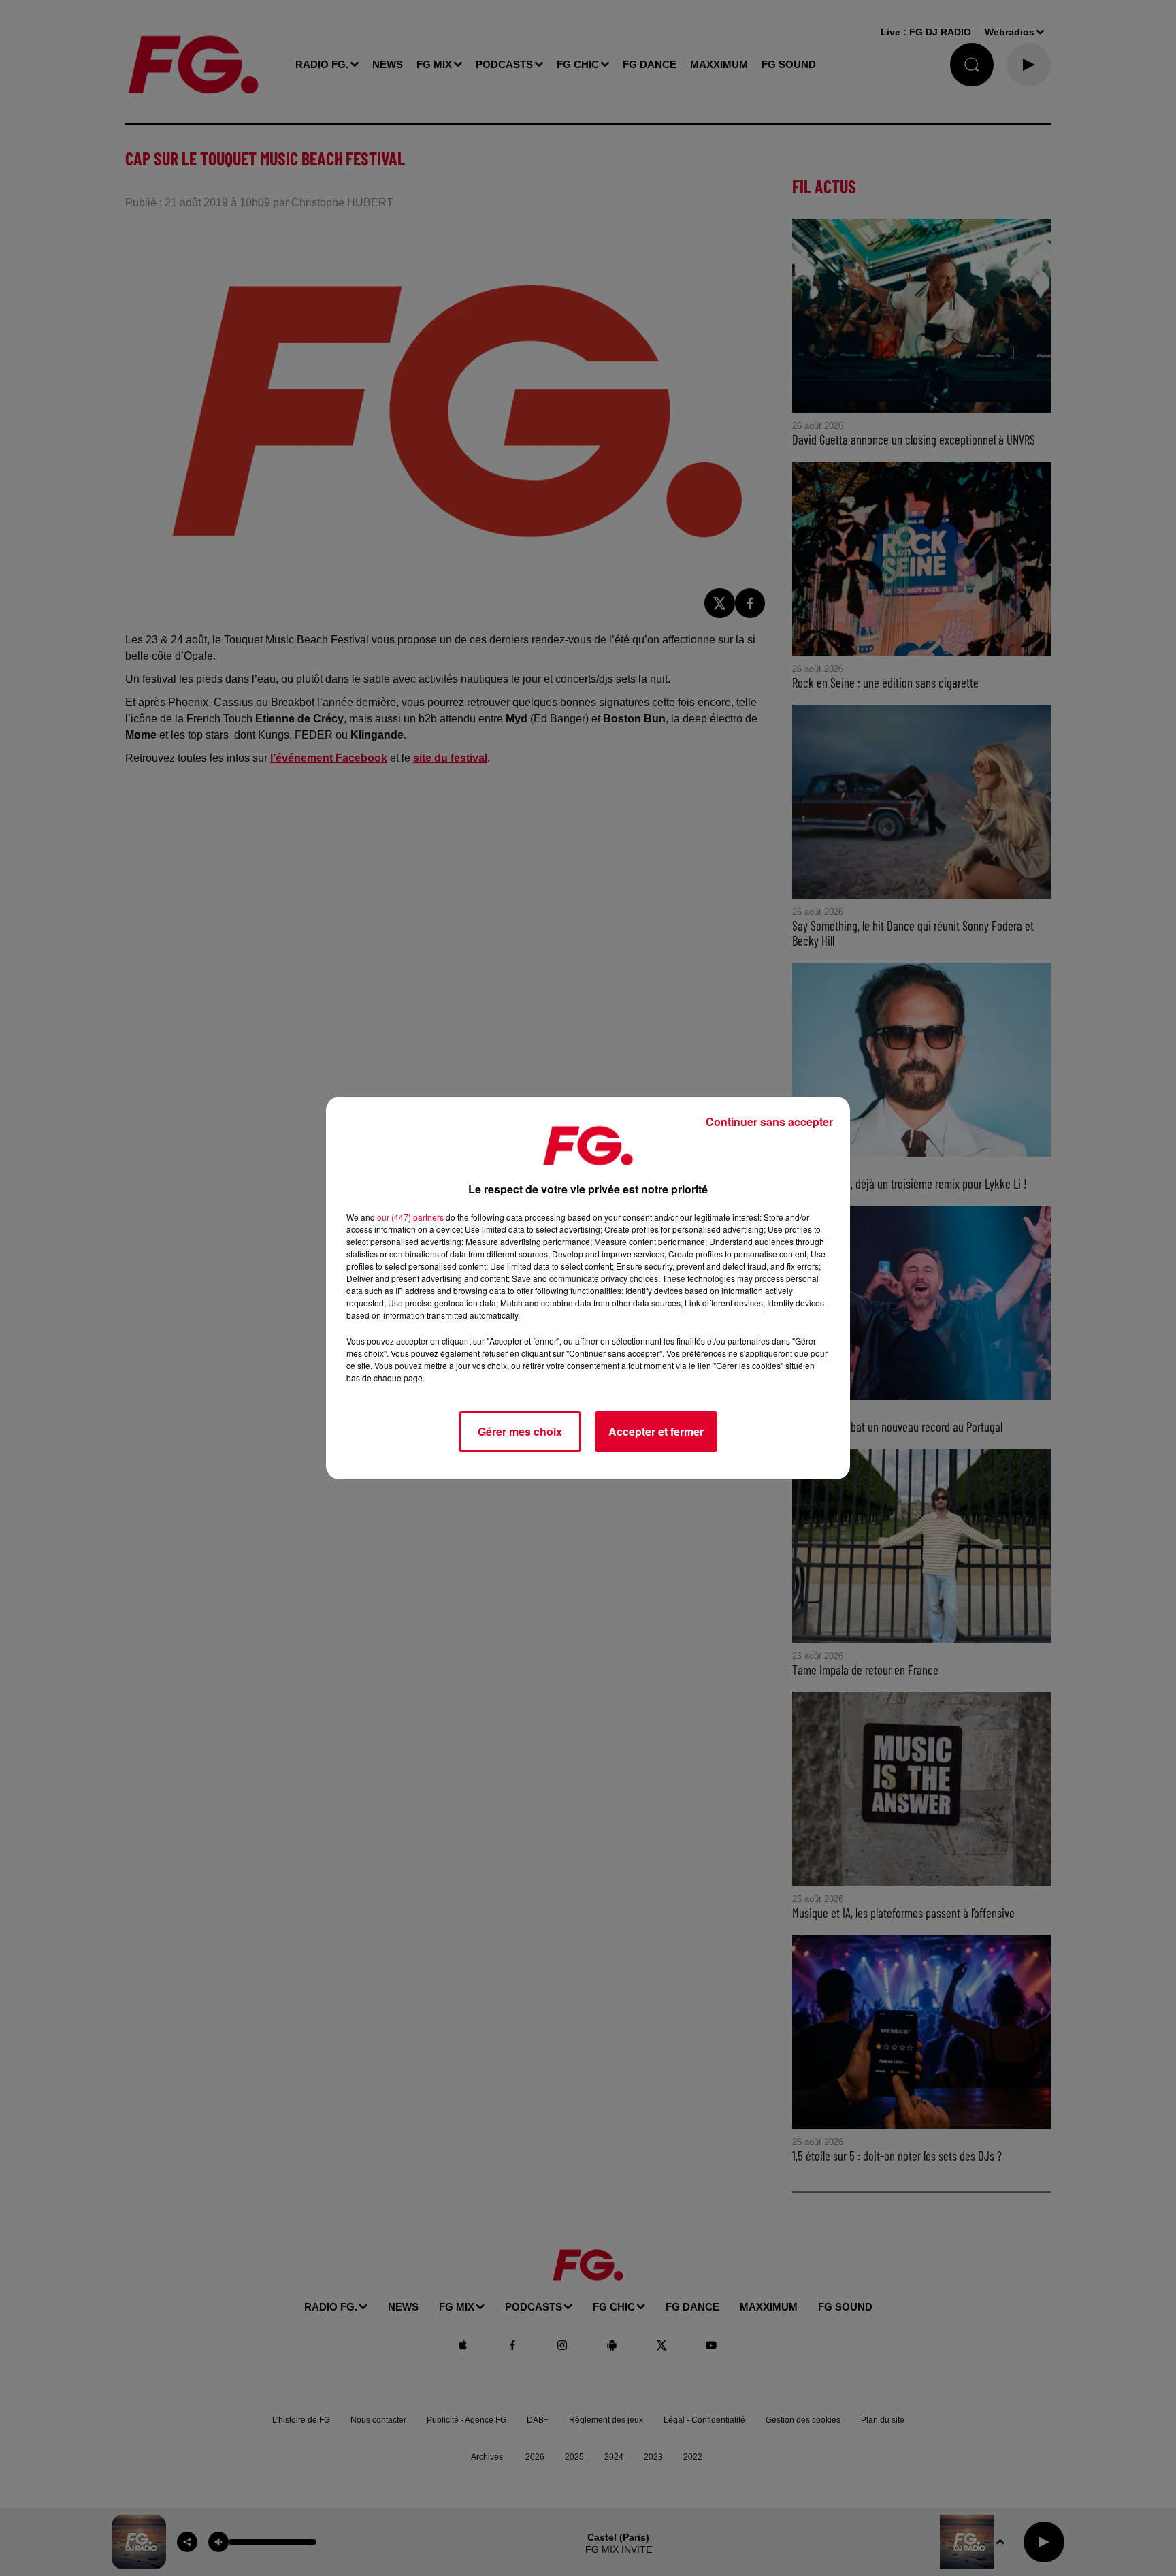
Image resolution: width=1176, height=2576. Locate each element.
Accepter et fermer (656, 1431)
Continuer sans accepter (769, 1122)
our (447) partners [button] (410, 1217)
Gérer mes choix (520, 1431)
